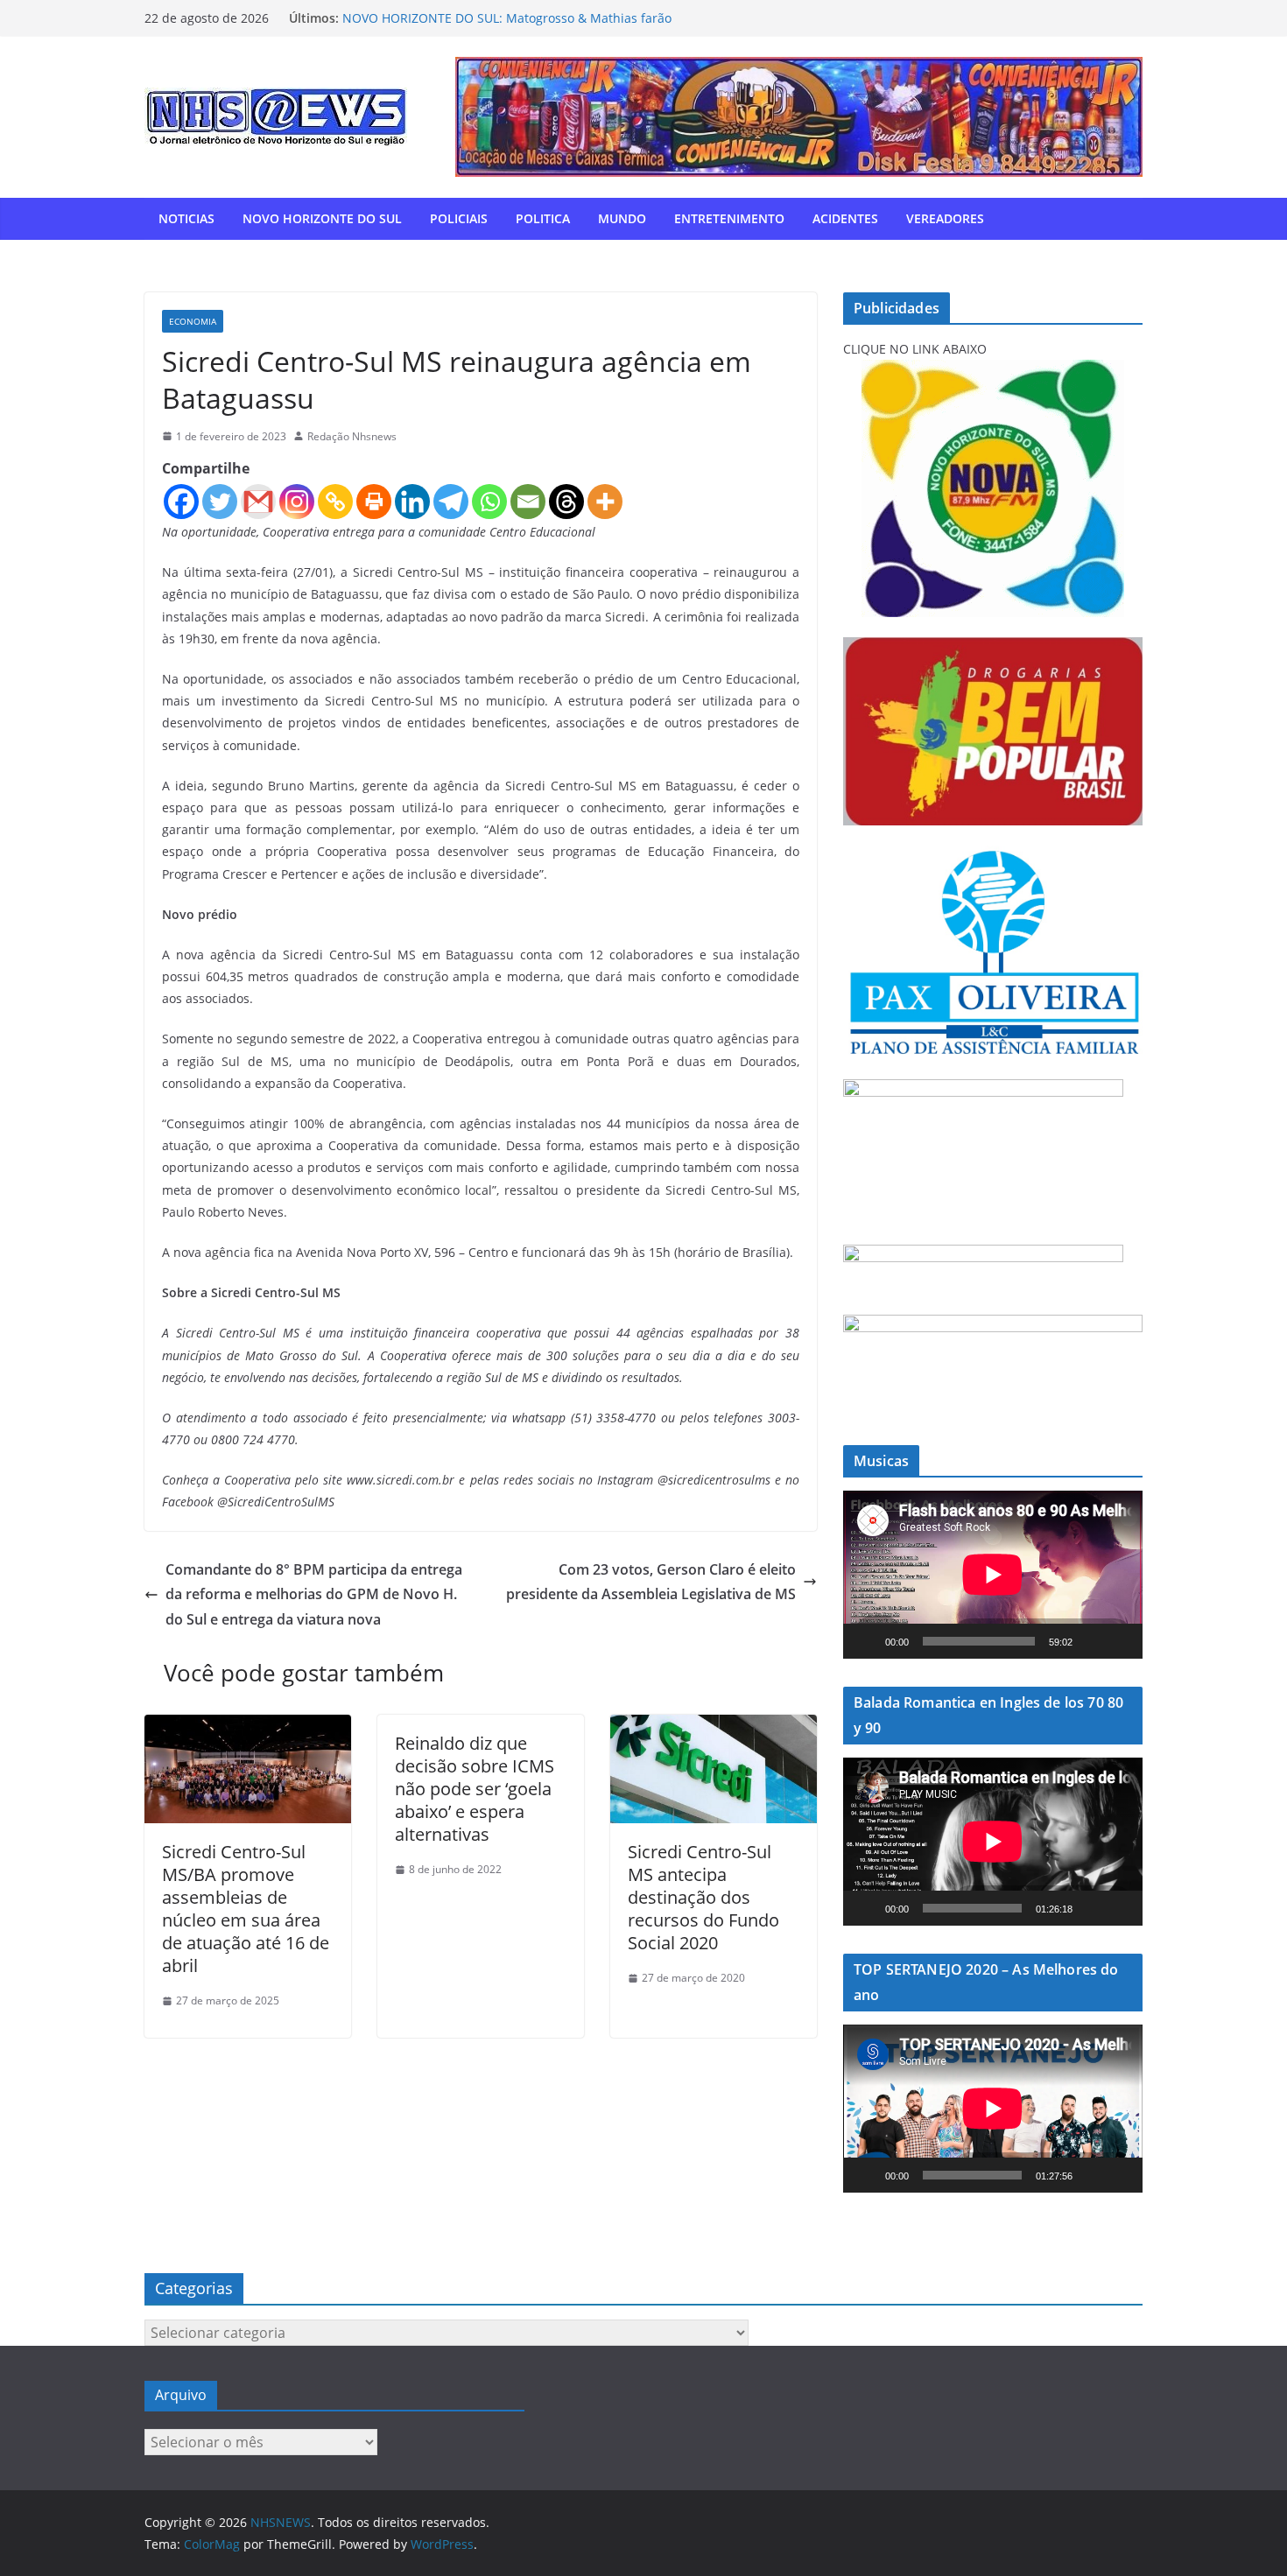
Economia (193, 321)
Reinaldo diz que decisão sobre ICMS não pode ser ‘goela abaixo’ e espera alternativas (475, 1789)
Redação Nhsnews (352, 436)
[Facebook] (181, 502)
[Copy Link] (335, 502)
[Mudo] (1092, 1641)
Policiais (459, 218)
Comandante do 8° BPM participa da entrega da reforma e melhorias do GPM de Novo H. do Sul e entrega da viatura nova (314, 1595)
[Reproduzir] (866, 1641)
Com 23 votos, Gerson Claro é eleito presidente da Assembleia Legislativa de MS (651, 1582)
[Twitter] (220, 502)
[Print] (374, 502)
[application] (993, 1575)
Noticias (186, 218)
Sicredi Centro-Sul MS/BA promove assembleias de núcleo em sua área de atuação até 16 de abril (246, 1909)
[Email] (528, 502)
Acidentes (845, 218)
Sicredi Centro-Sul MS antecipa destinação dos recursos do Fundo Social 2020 (703, 1897)
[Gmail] (258, 502)
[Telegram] (451, 502)
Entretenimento (729, 218)
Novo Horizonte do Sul (322, 218)
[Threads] (566, 502)
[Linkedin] (412, 502)
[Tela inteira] (1120, 1641)
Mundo (622, 218)
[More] (605, 502)
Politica (543, 218)
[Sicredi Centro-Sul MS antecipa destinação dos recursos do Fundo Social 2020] (714, 1727)
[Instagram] (297, 502)
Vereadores (945, 218)
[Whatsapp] (489, 502)
